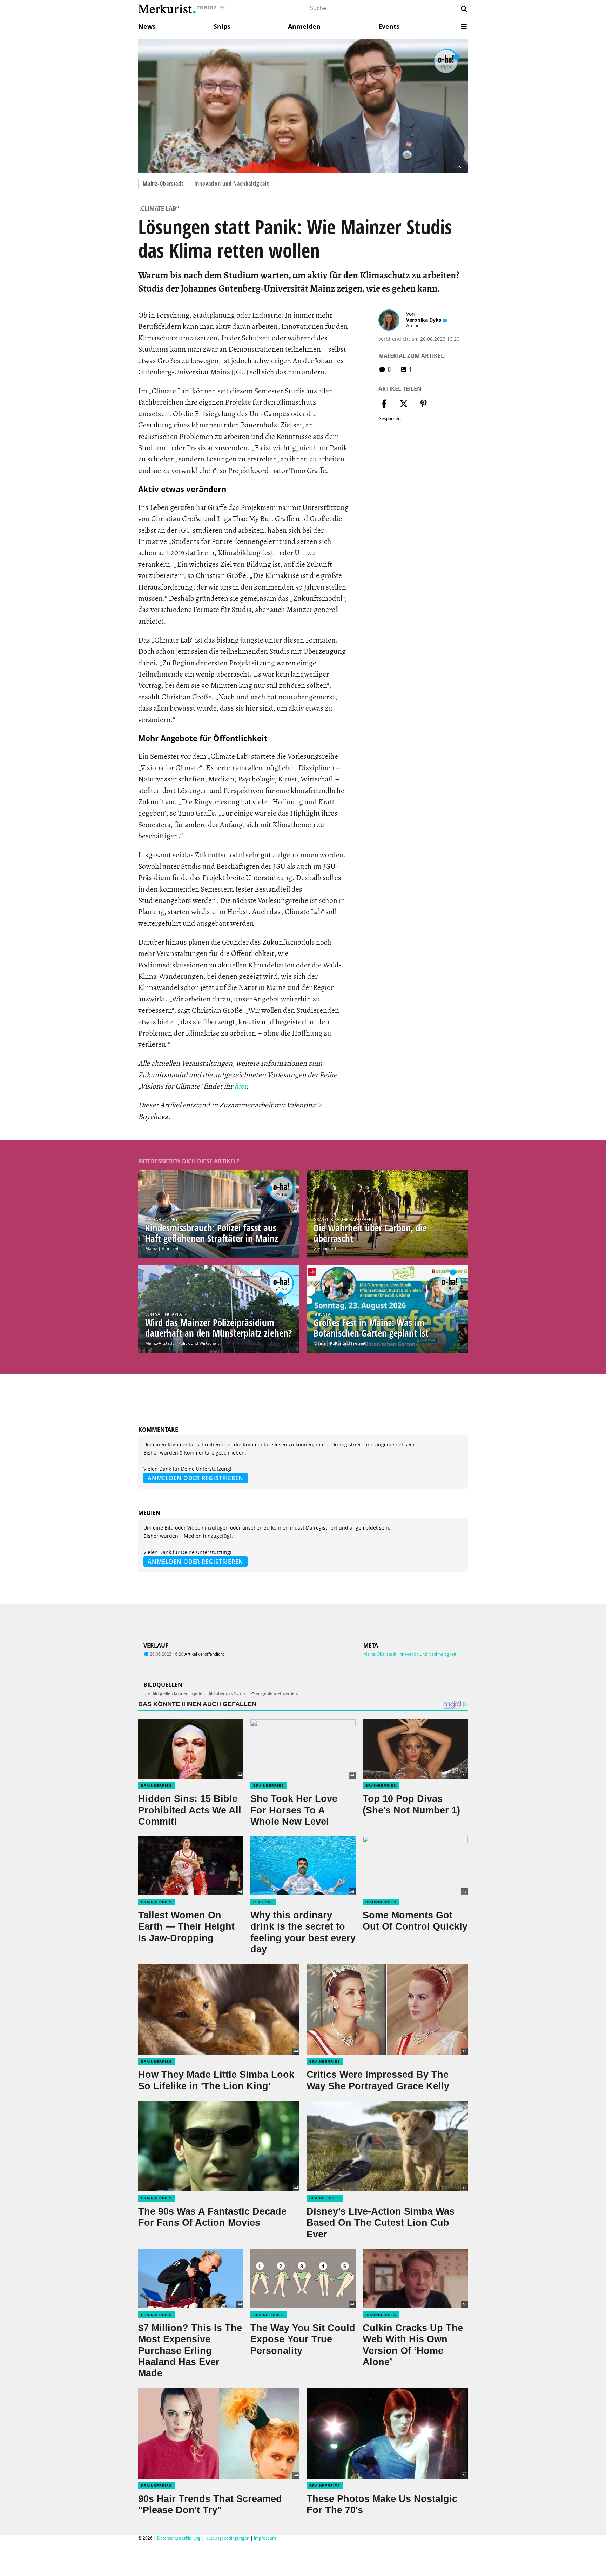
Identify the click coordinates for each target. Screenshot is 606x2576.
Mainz (151, 1248)
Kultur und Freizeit (348, 1343)
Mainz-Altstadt (159, 1343)
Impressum (265, 2538)
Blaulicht (170, 1248)
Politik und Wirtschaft (199, 1343)
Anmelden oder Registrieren (196, 1478)
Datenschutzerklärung (179, 2538)
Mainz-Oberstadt (163, 184)
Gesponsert (325, 1248)
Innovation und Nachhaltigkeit (232, 184)
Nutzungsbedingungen (227, 2538)
